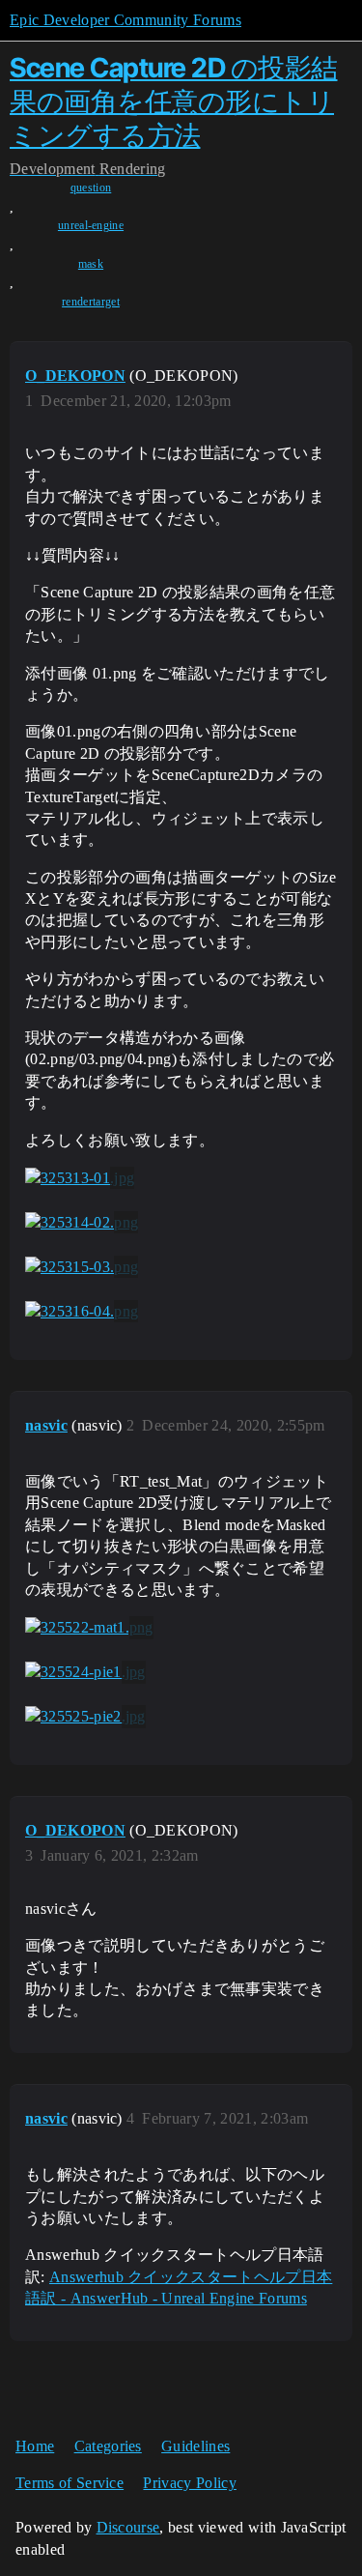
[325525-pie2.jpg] (85, 1717)
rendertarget (91, 302)
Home (35, 2446)
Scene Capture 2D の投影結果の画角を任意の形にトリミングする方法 (174, 101)
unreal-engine (91, 225)
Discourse (128, 2527)
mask (91, 264)
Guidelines (195, 2446)
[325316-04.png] (82, 1312)
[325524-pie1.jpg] (85, 1672)
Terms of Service (70, 2483)
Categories (108, 2446)
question (91, 188)
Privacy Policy (189, 2483)
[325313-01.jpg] (80, 1178)
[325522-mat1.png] (89, 1628)
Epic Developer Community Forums (125, 20)
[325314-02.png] (82, 1223)
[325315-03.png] (82, 1267)
